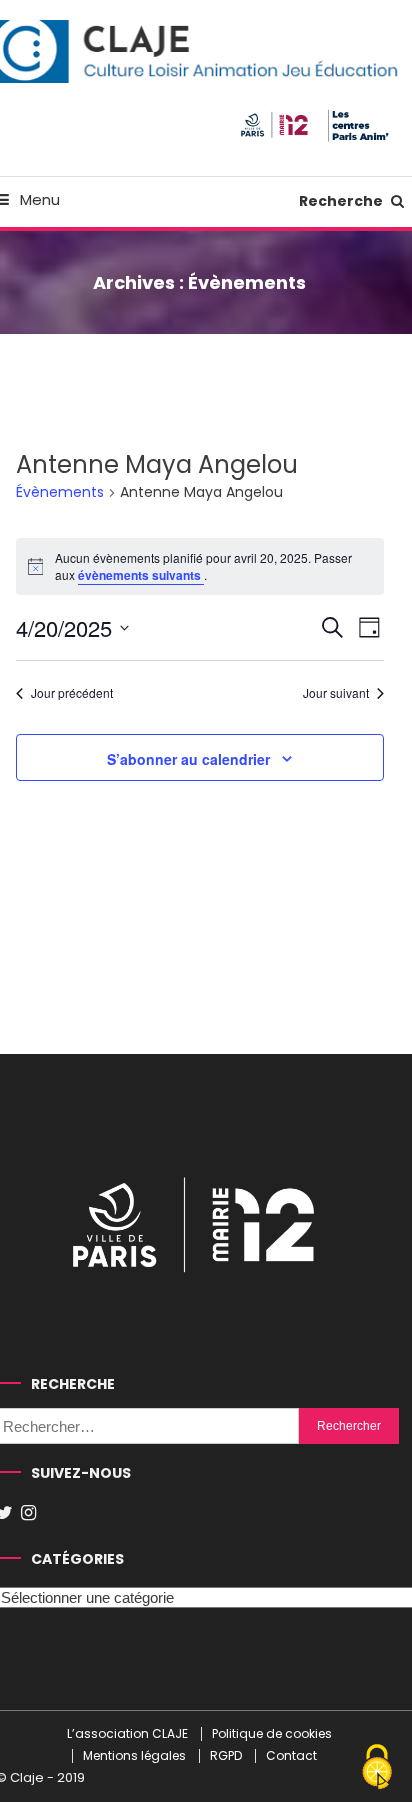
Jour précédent (72, 693)
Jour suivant (336, 693)
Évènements (60, 492)
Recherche (342, 201)
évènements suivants (141, 575)
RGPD (226, 1756)
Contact (291, 1756)
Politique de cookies (272, 1734)
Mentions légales (134, 1756)
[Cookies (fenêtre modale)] (377, 1768)
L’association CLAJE (127, 1734)
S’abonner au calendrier (188, 759)
